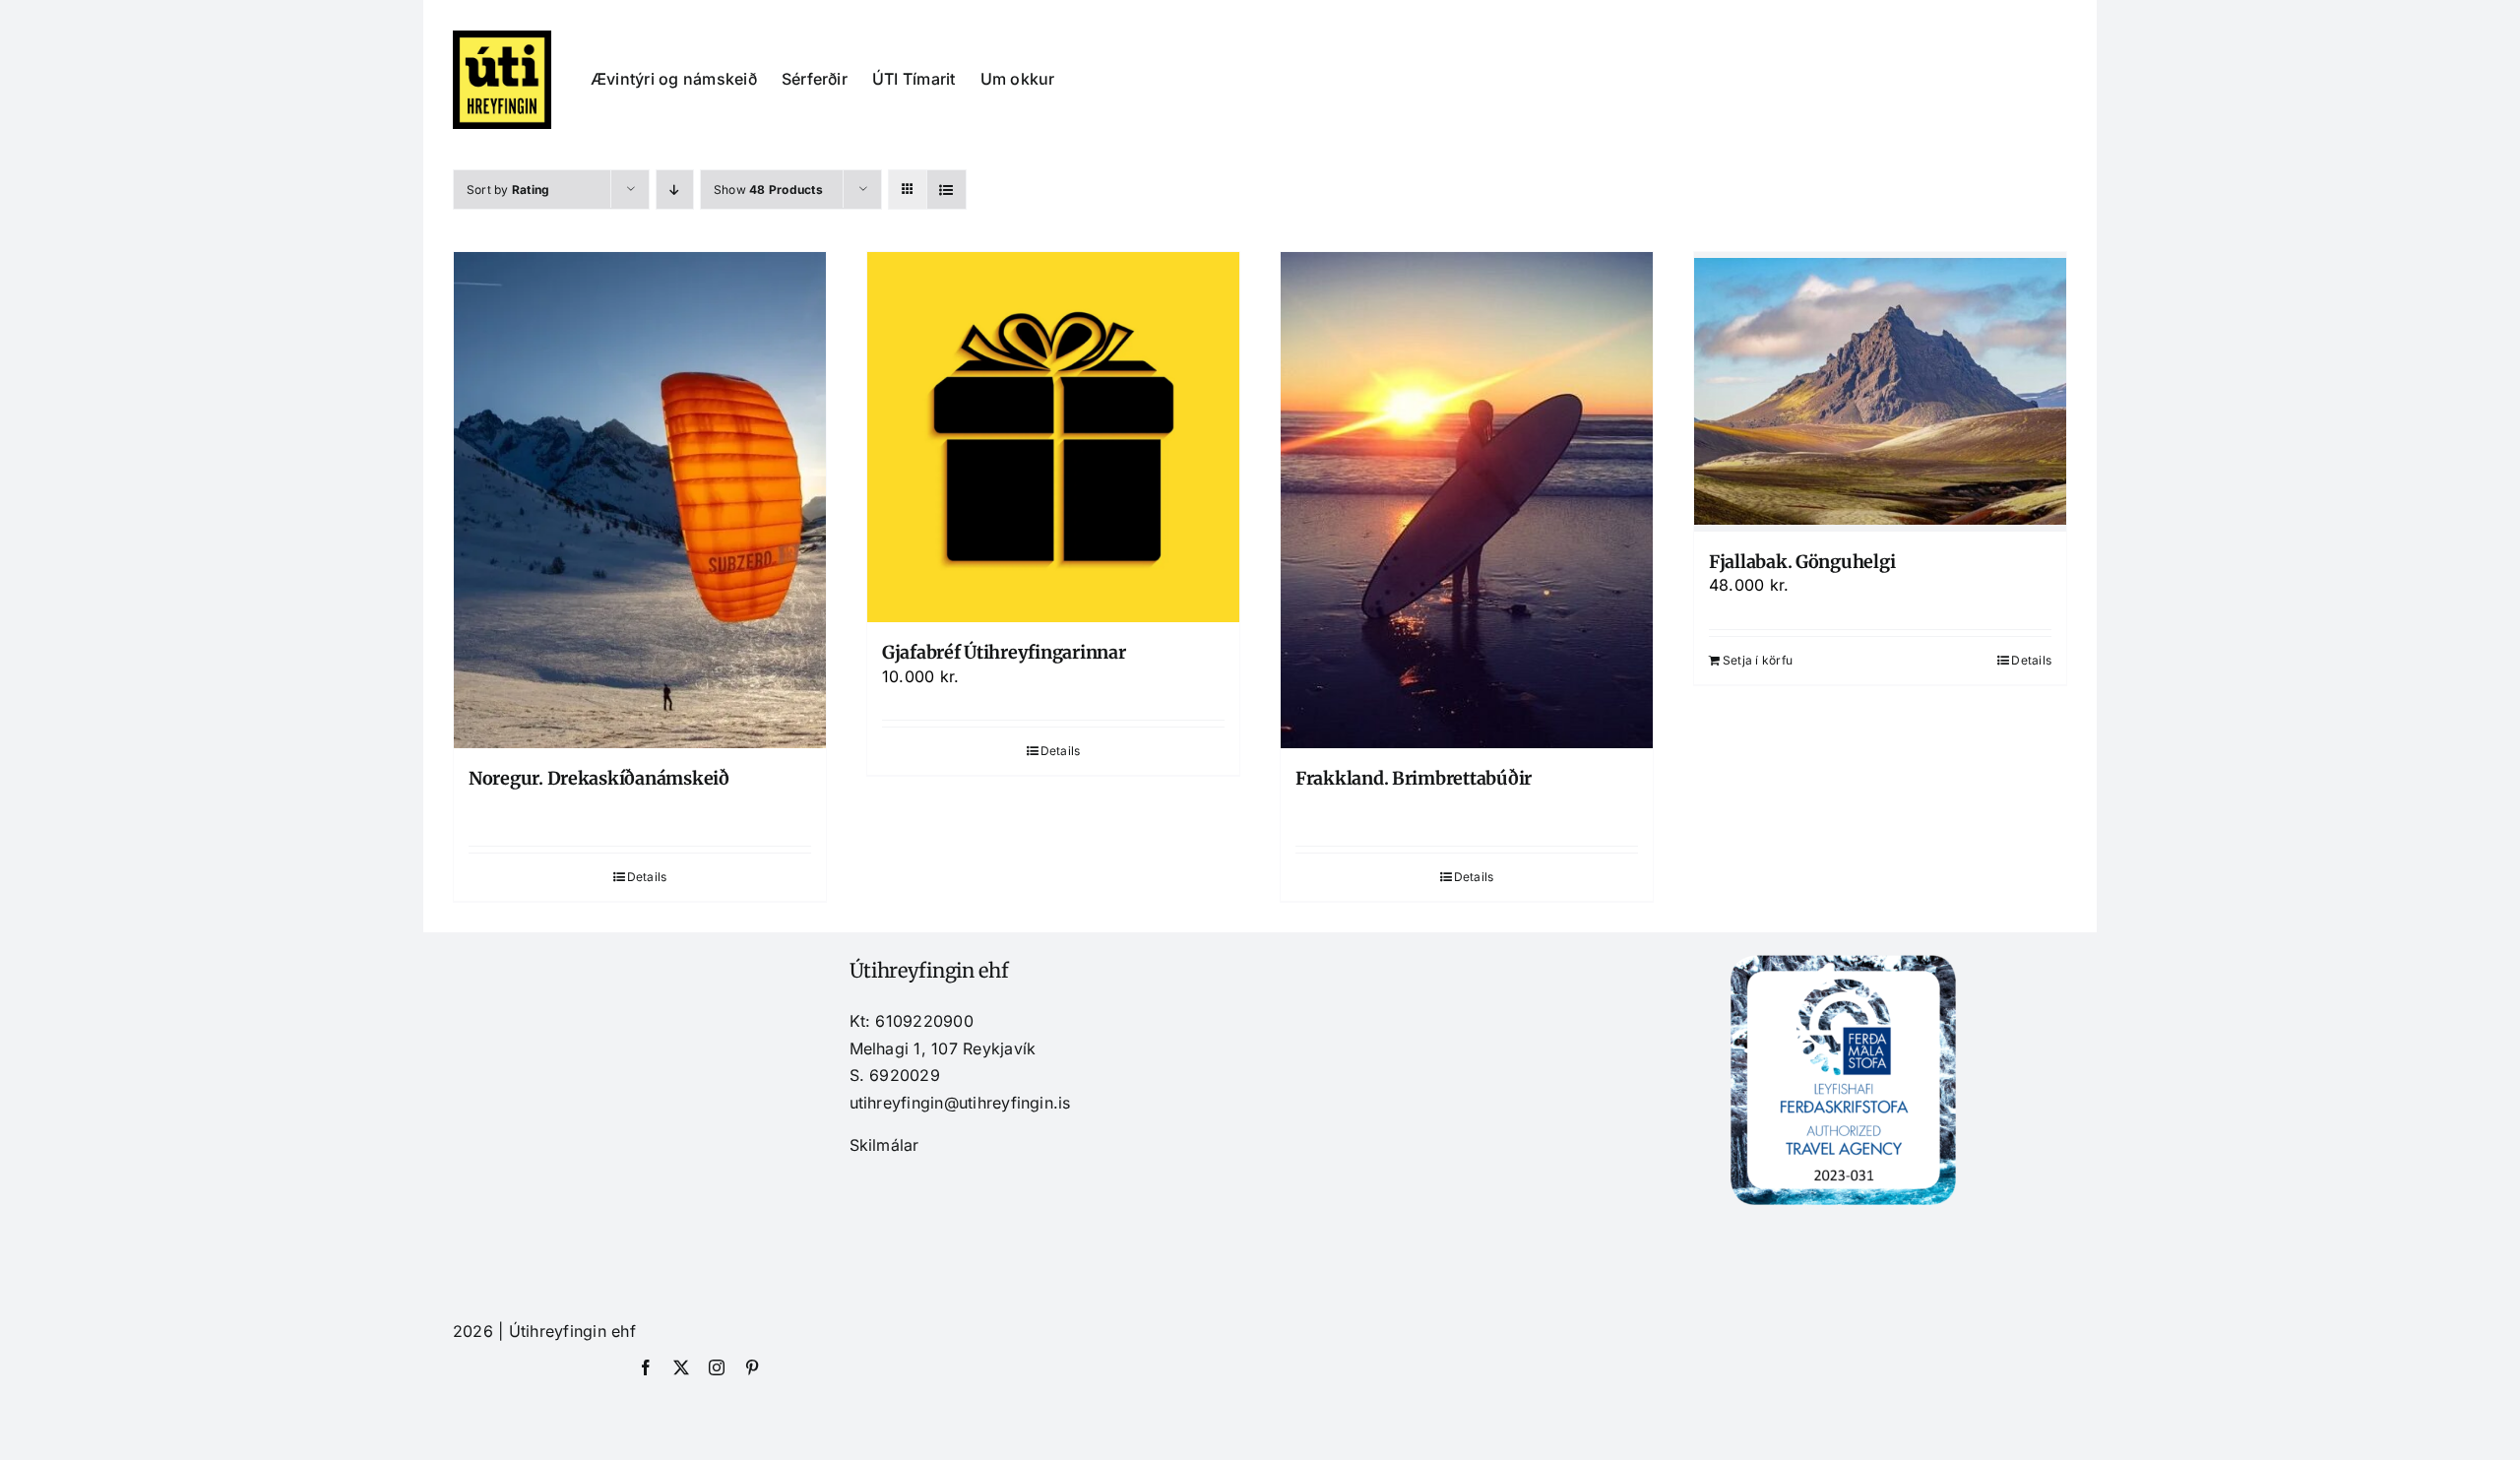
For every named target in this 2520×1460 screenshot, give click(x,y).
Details (647, 877)
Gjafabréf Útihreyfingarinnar (1004, 652)
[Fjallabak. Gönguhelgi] (1880, 392)
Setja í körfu (1758, 660)
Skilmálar (884, 1145)
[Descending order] (675, 190)
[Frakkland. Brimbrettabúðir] (1467, 500)
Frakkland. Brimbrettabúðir (1414, 778)
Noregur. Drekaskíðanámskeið (599, 778)
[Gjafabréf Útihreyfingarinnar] (1053, 437)
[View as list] (946, 190)
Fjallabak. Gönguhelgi (1802, 562)
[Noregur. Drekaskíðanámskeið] (640, 500)
